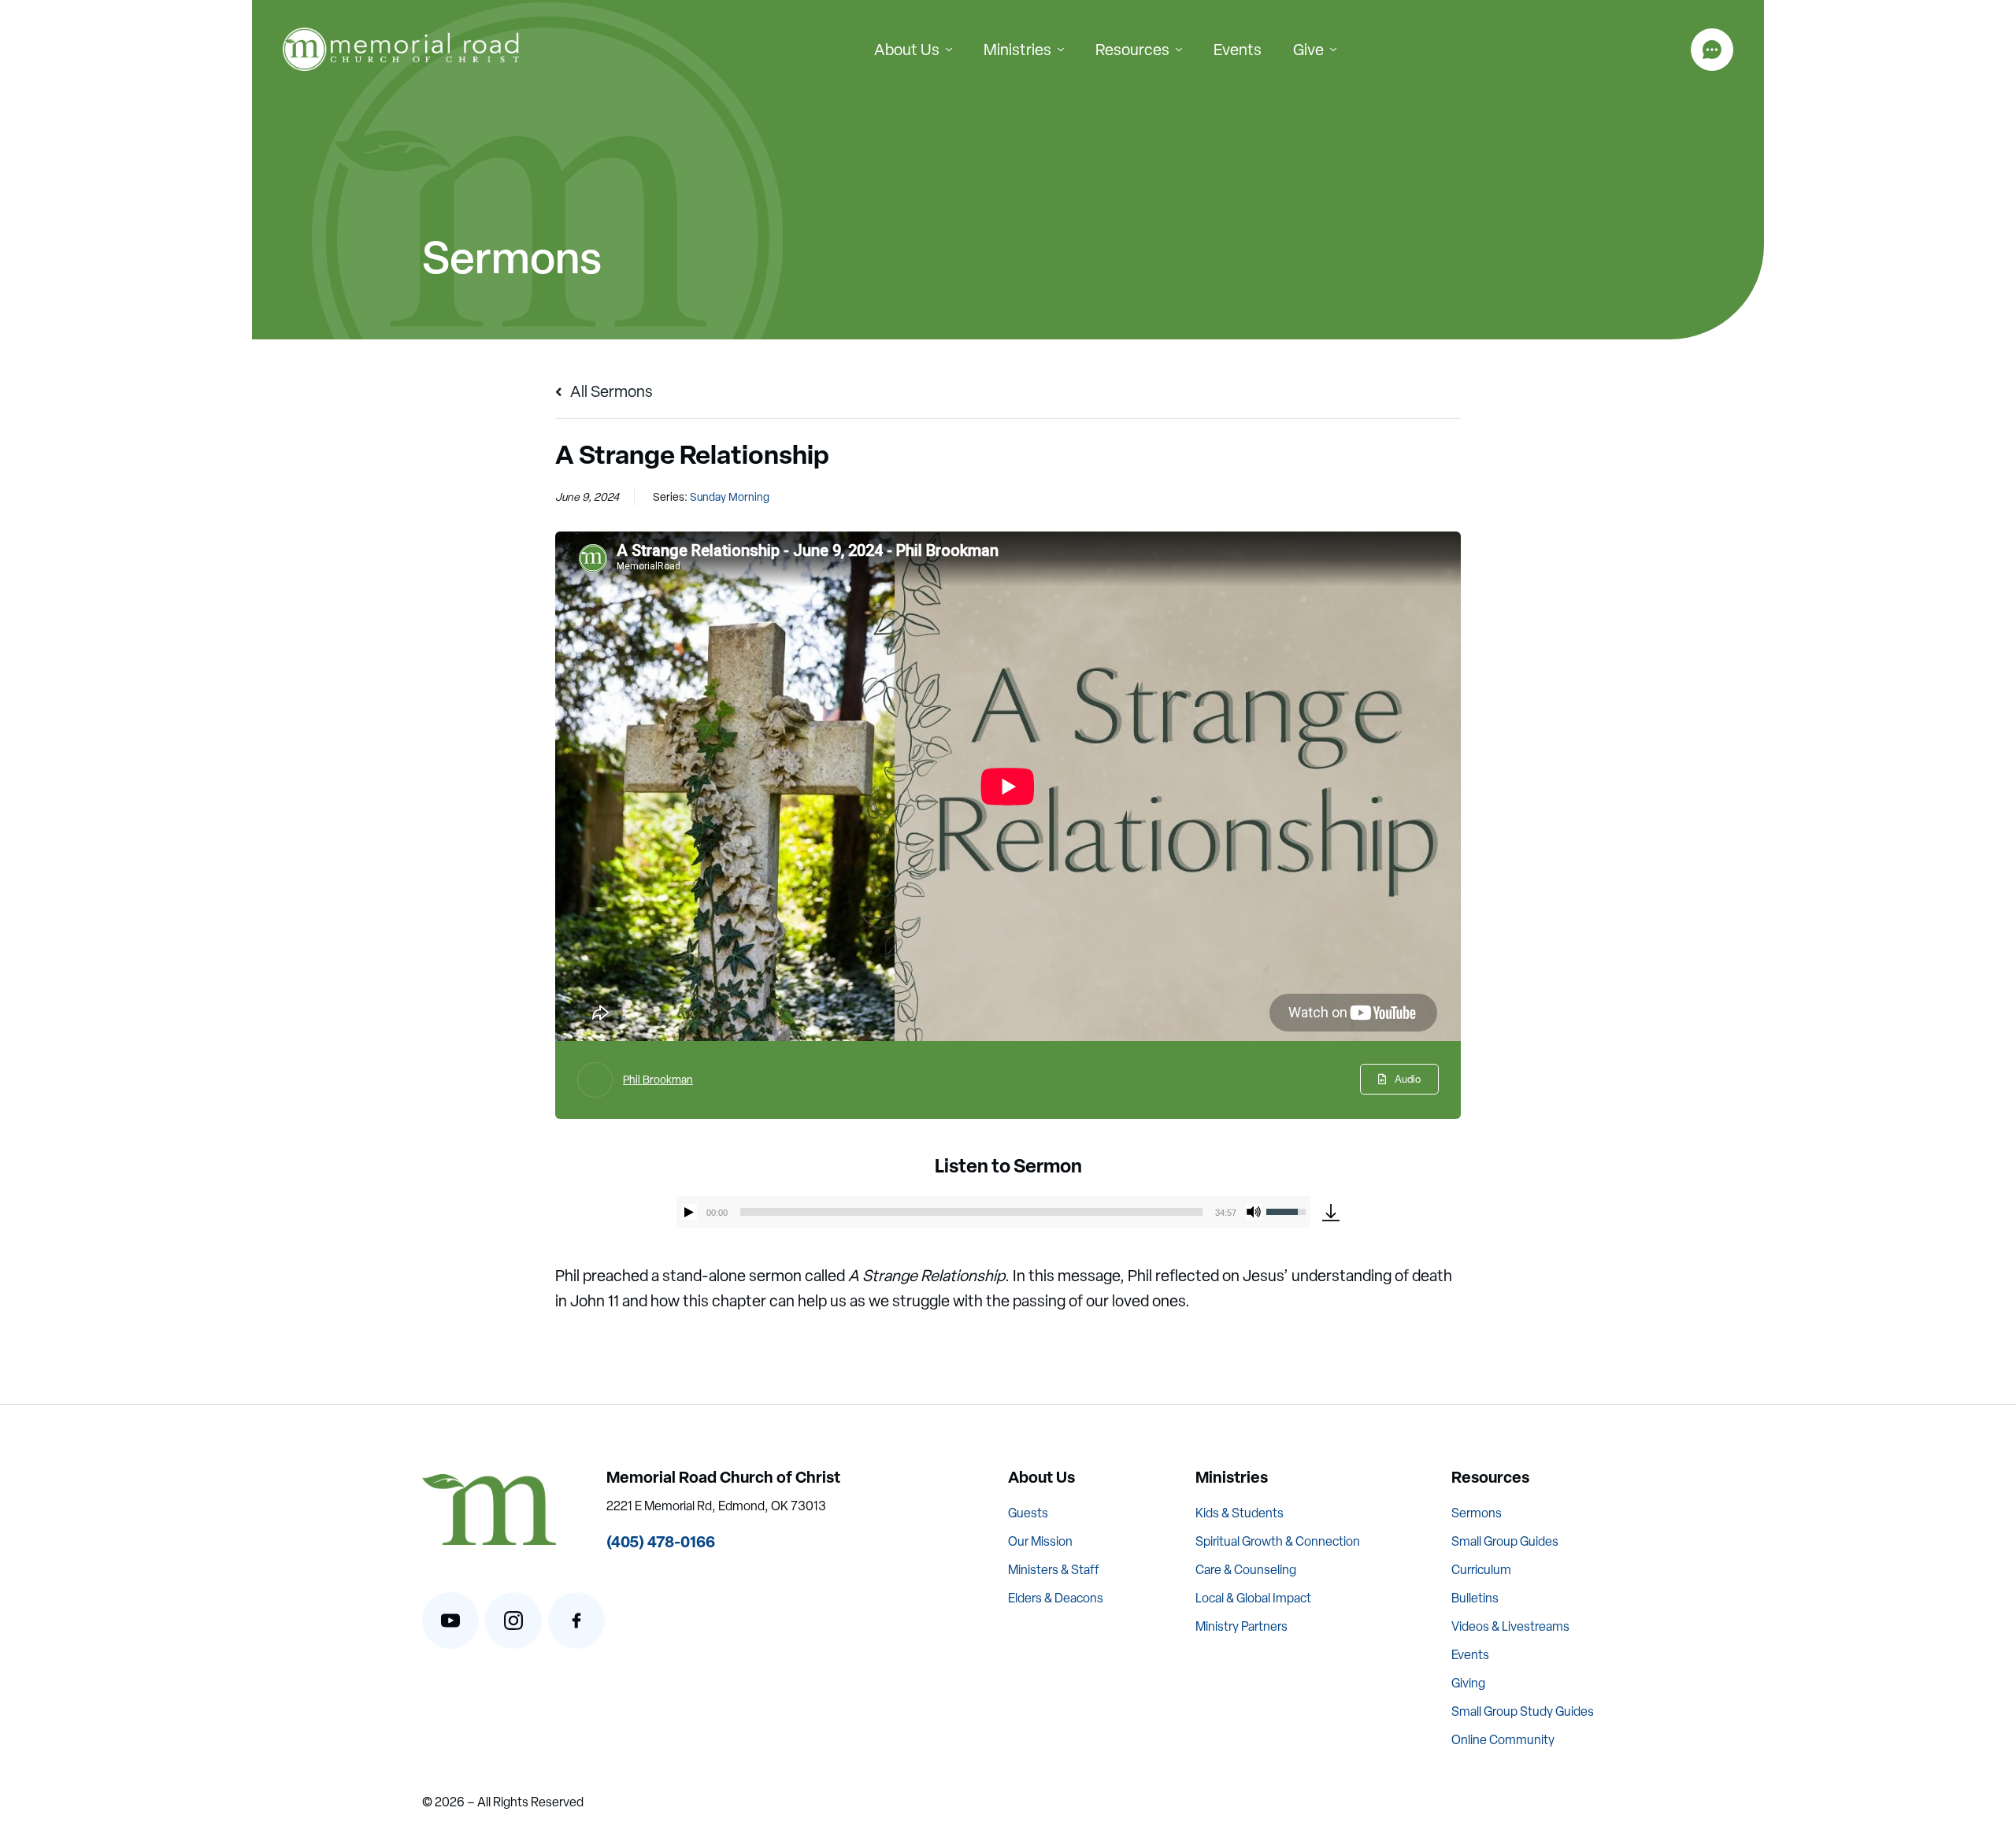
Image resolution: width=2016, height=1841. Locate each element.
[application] (993, 1212)
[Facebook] (576, 1621)
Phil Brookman (658, 1080)
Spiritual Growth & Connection (1278, 1541)
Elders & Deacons (1056, 1598)
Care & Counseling (1246, 1570)
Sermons (1477, 1513)
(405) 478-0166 (661, 1541)
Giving (1468, 1683)
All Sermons (610, 391)
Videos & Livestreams (1510, 1626)
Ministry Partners (1241, 1626)
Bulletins (1475, 1598)
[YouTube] (450, 1621)
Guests (1028, 1513)
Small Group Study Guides (1523, 1711)
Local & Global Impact (1253, 1598)
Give (1308, 50)
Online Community (1503, 1740)
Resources (1132, 50)
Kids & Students (1240, 1513)
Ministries (1017, 50)
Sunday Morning (730, 497)
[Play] (689, 1212)
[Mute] (1254, 1212)
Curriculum (1481, 1570)
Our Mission (1040, 1541)
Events (1238, 50)
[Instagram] (513, 1621)
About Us (907, 50)
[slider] (971, 1212)
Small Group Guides (1505, 1541)
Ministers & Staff (1054, 1570)
